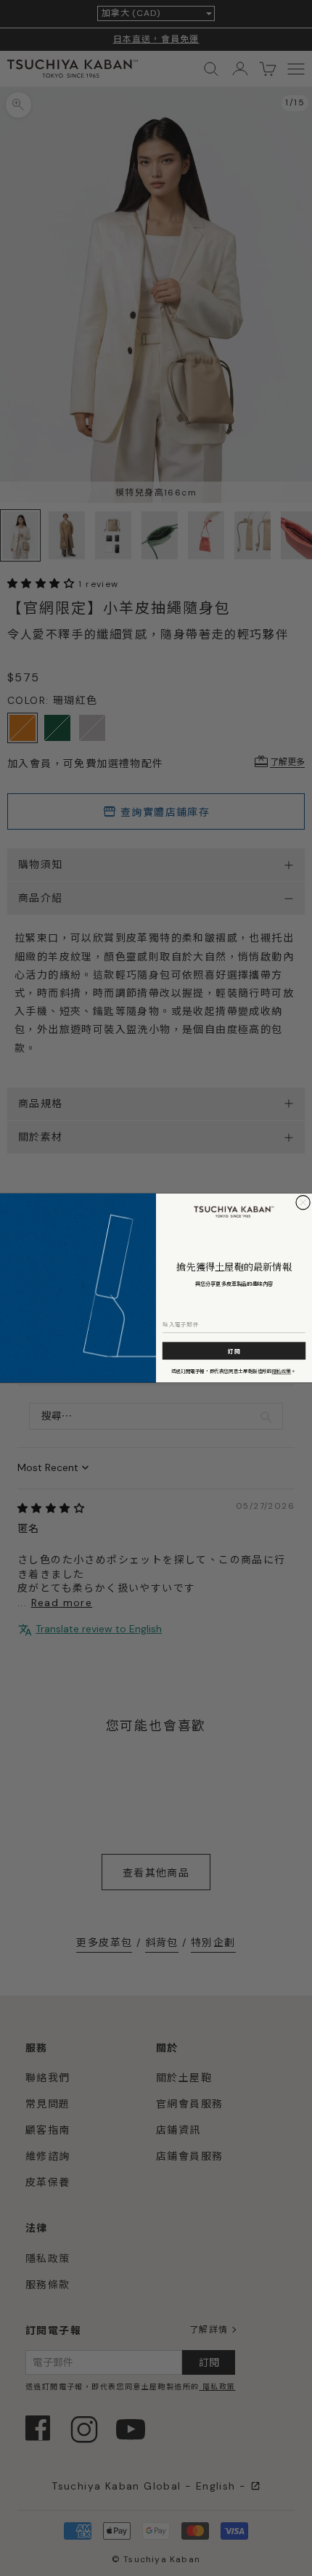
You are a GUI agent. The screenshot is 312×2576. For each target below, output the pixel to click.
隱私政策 (282, 1371)
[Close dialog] (303, 1203)
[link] (234, 1212)
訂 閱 (234, 1351)
